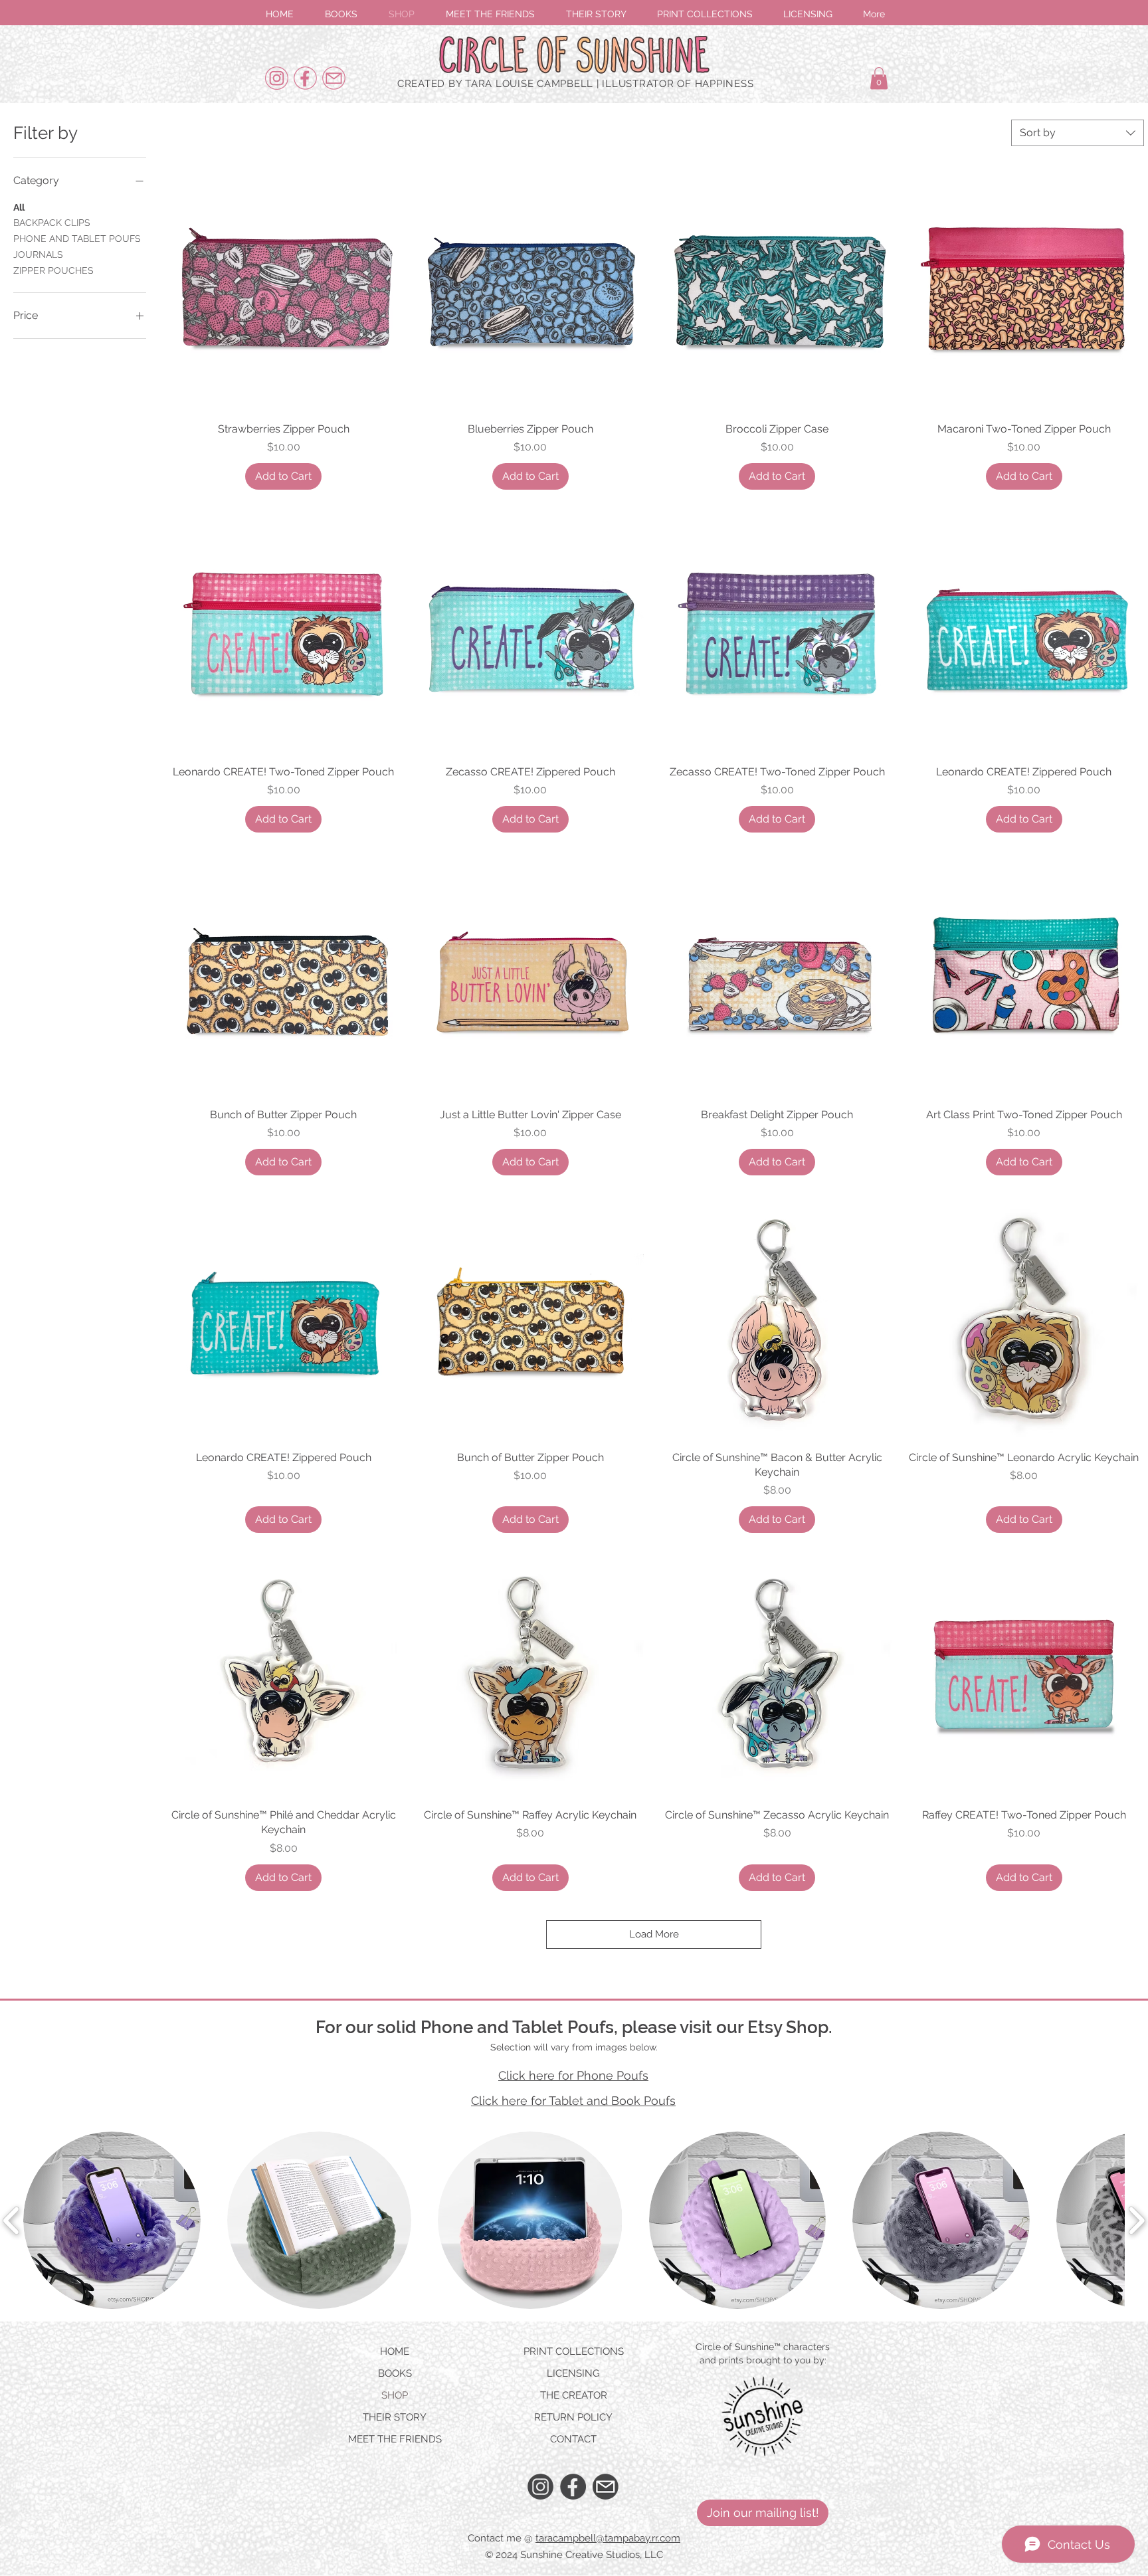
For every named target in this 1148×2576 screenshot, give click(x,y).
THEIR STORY (395, 2417)
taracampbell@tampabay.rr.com (608, 2538)
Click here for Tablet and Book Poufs (573, 2101)
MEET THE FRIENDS (395, 2439)
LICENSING (573, 2373)
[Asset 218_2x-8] (277, 78)
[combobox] (1078, 133)
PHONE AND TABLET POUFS (77, 239)
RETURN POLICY (573, 2417)
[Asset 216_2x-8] (334, 78)
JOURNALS (38, 254)
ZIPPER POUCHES (53, 270)
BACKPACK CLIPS (52, 223)
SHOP (395, 2395)
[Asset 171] (540, 2487)
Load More (654, 1934)
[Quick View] (284, 292)
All (19, 207)
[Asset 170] (606, 2487)
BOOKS (395, 2373)
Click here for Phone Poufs (573, 2075)
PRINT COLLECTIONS (574, 2351)
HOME (395, 2351)
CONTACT (573, 2439)
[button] (763, 2513)
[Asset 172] (573, 2487)
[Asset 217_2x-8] (305, 78)
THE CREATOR (574, 2395)
